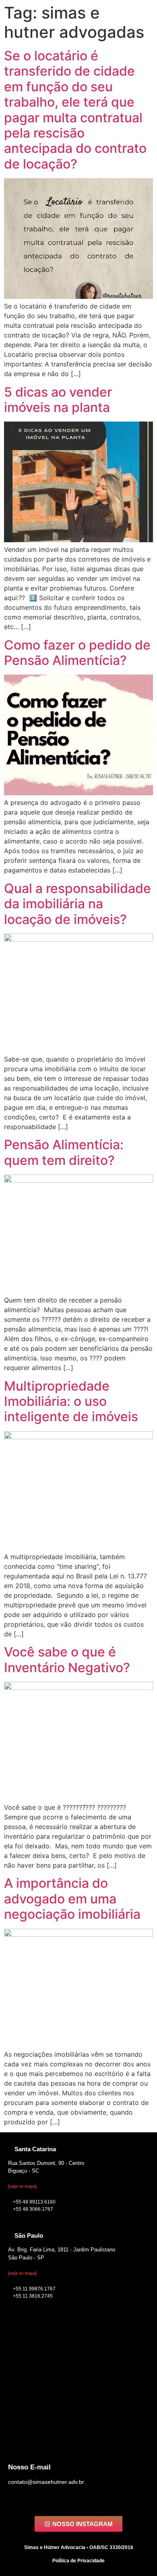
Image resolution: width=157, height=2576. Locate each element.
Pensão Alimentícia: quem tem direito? (64, 1152)
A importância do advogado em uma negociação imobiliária (72, 1899)
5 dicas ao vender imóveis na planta (58, 400)
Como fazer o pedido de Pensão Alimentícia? (77, 653)
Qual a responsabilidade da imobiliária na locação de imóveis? (77, 904)
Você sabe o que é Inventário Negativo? (67, 1659)
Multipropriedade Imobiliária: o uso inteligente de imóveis (71, 1401)
